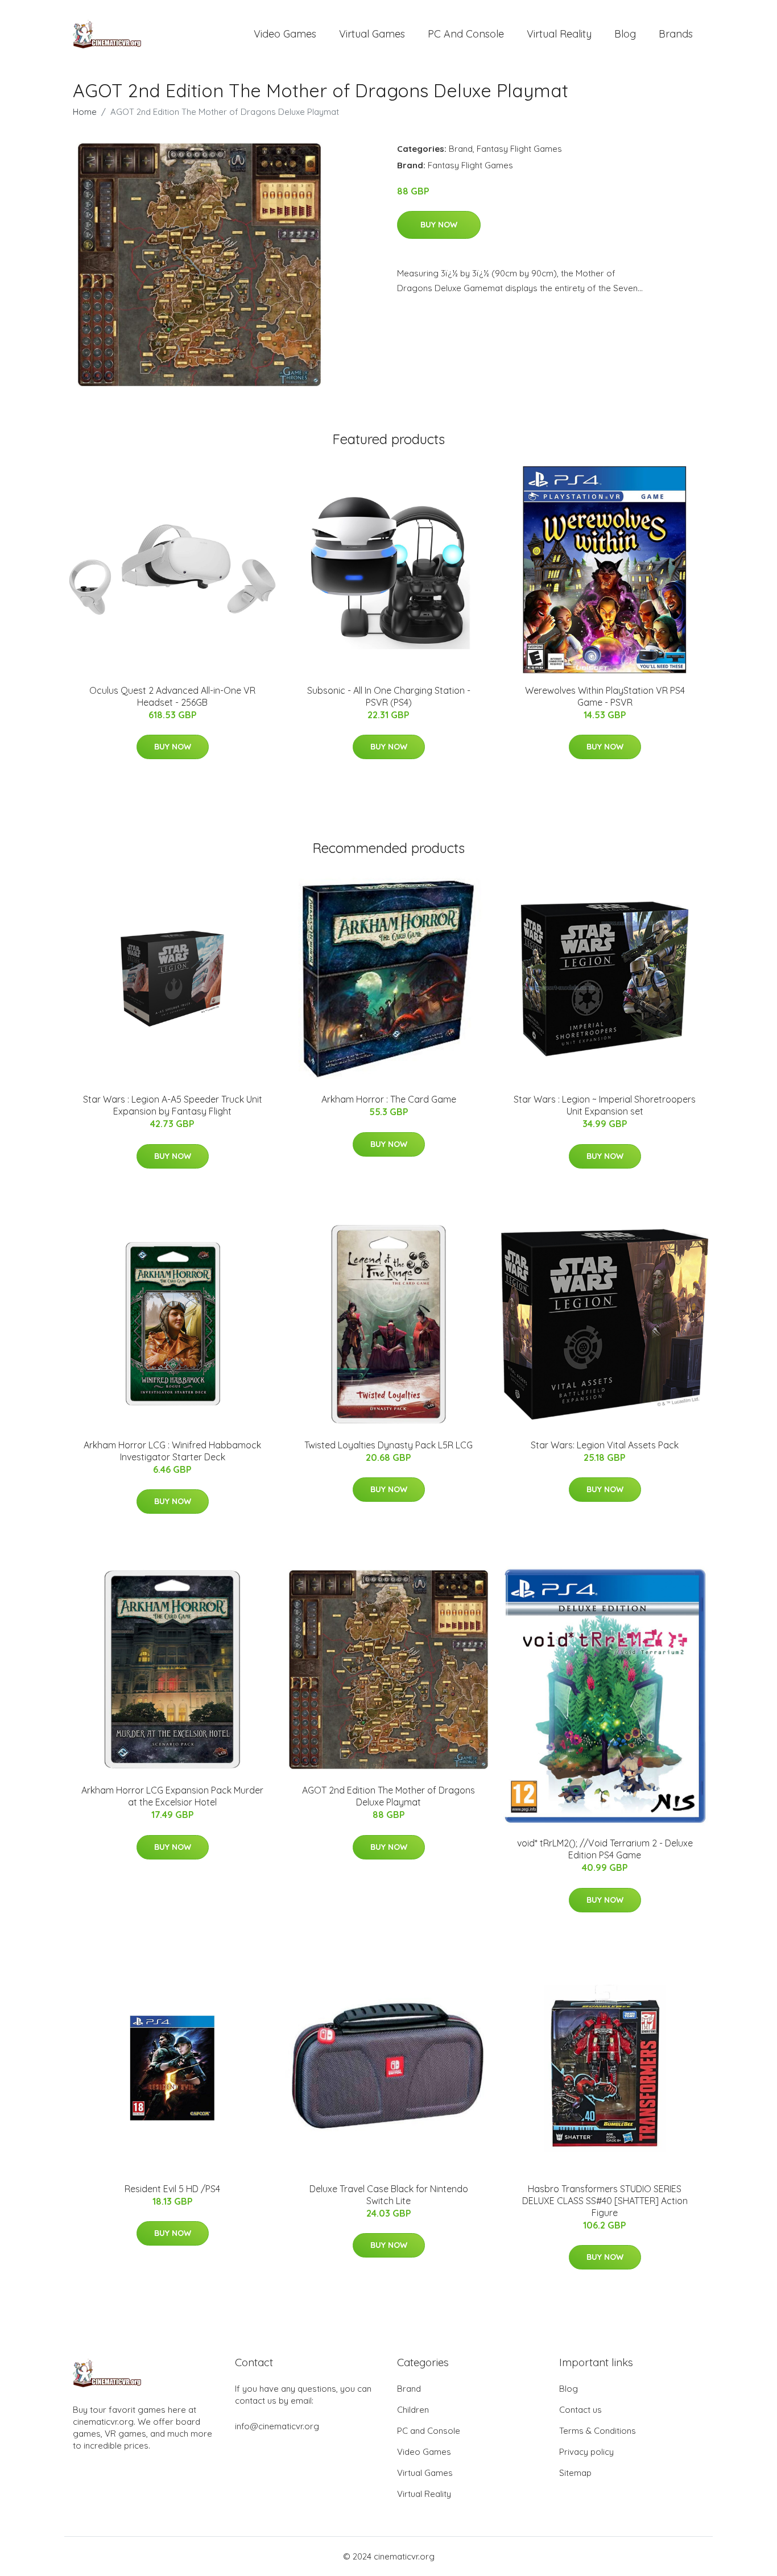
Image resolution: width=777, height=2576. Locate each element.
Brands (676, 34)
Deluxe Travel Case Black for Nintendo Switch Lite (389, 2195)
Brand (461, 149)
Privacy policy (586, 2452)
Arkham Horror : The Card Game (389, 1099)
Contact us (580, 2410)
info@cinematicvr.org (277, 2426)
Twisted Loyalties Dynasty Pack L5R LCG (388, 1445)
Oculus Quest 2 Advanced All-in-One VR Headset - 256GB (172, 696)
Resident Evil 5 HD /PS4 (172, 2189)
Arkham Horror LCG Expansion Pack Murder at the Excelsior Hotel (172, 1796)
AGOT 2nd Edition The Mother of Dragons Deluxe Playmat (388, 1796)
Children (413, 2410)
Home (85, 112)
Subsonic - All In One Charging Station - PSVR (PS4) (389, 696)
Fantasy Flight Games (519, 149)
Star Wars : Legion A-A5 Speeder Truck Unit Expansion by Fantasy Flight (173, 1105)
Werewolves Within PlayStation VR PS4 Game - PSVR (605, 696)
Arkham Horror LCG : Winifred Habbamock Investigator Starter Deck (172, 1451)
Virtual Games (372, 34)
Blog (625, 34)
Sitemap (575, 2473)
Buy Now (439, 225)
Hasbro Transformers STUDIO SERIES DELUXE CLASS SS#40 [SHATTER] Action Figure (605, 2201)
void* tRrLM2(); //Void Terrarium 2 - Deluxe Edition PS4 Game (605, 1849)
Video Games (285, 34)
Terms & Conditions (598, 2431)
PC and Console (466, 34)
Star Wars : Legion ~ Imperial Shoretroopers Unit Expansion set (605, 1105)
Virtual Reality (559, 34)
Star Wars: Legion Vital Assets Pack (605, 1445)
